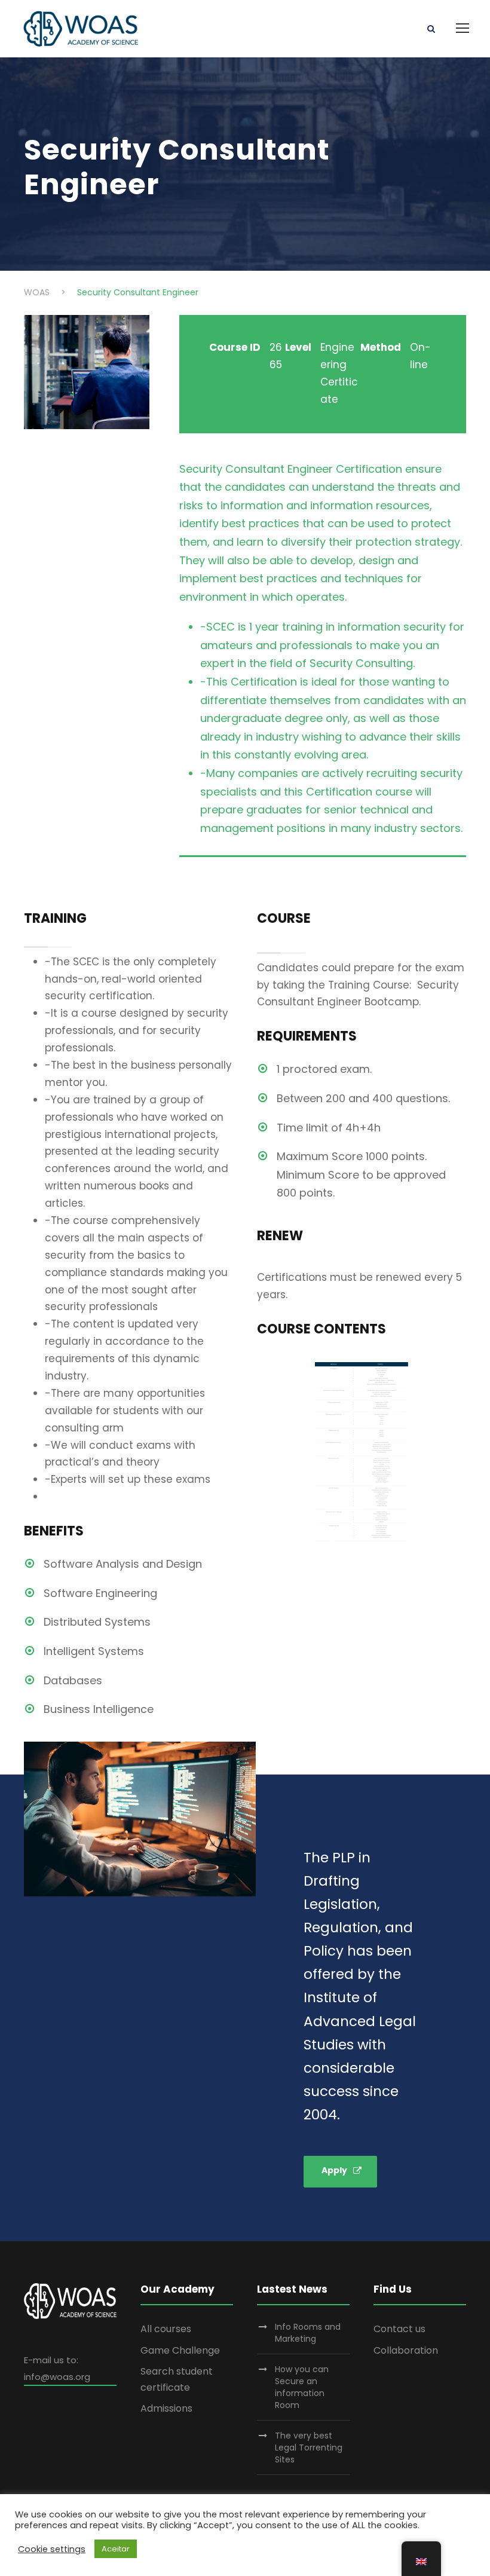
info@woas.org (57, 2377)
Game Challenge (180, 2350)
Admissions (166, 2408)
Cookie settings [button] (52, 2549)
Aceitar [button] (116, 2549)
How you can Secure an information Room (302, 2387)
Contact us (399, 2329)
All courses (166, 2329)
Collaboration (406, 2350)
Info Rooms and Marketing (308, 2333)
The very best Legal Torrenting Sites (309, 2447)
